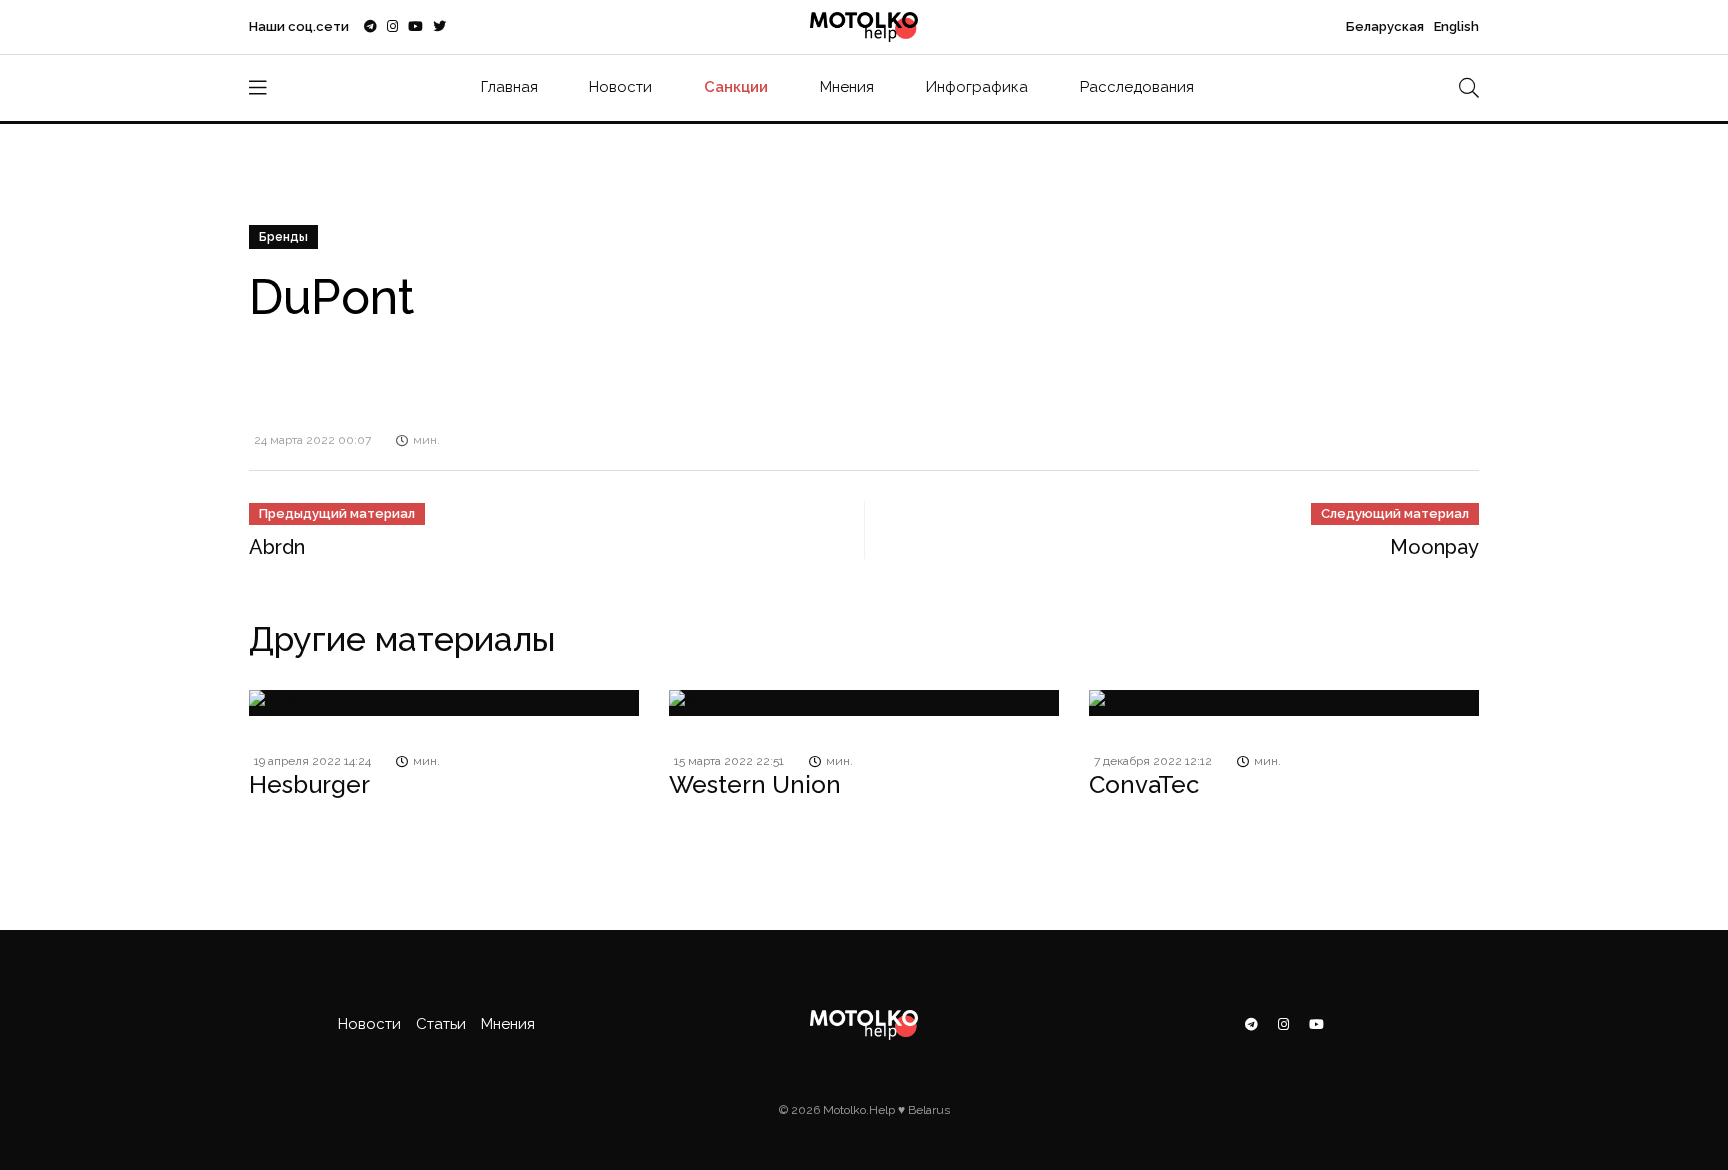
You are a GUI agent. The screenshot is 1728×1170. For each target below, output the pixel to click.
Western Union (755, 784)
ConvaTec (1144, 784)
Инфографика (977, 87)
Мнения (847, 87)
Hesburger (309, 784)
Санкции (736, 87)
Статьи (441, 1024)
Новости (620, 87)
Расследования (1137, 87)
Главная (509, 87)
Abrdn (277, 547)
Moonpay (1434, 547)
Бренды (283, 237)
